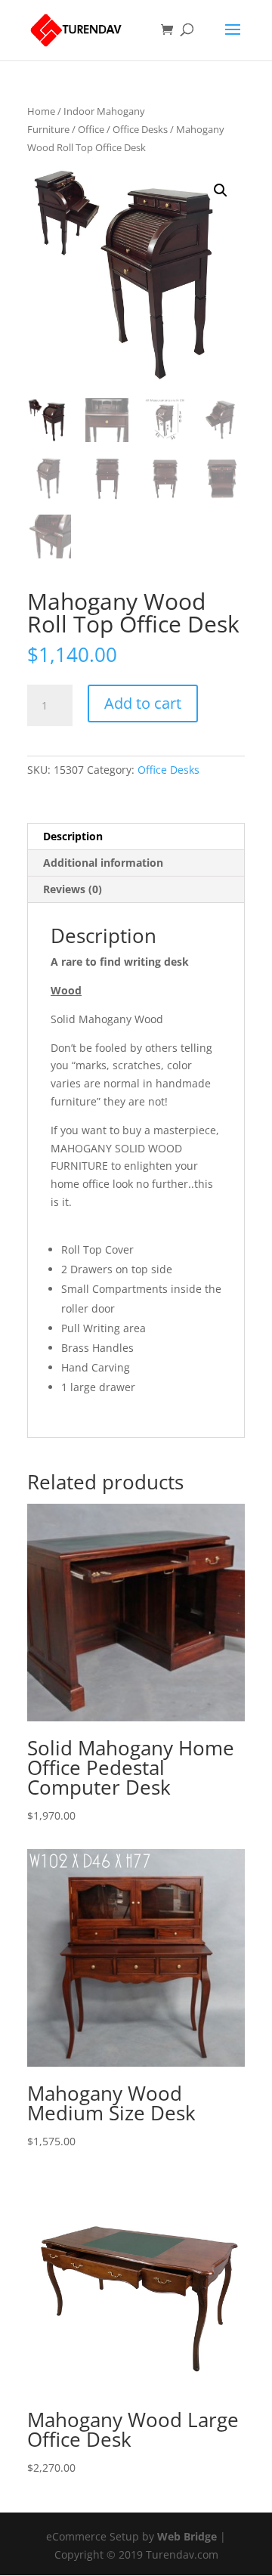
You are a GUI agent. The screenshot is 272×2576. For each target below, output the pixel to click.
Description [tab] (73, 836)
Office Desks (140, 129)
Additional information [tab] (103, 863)
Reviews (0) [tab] (73, 889)
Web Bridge (187, 2536)
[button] (221, 190)
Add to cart (143, 703)
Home (41, 111)
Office (91, 129)
